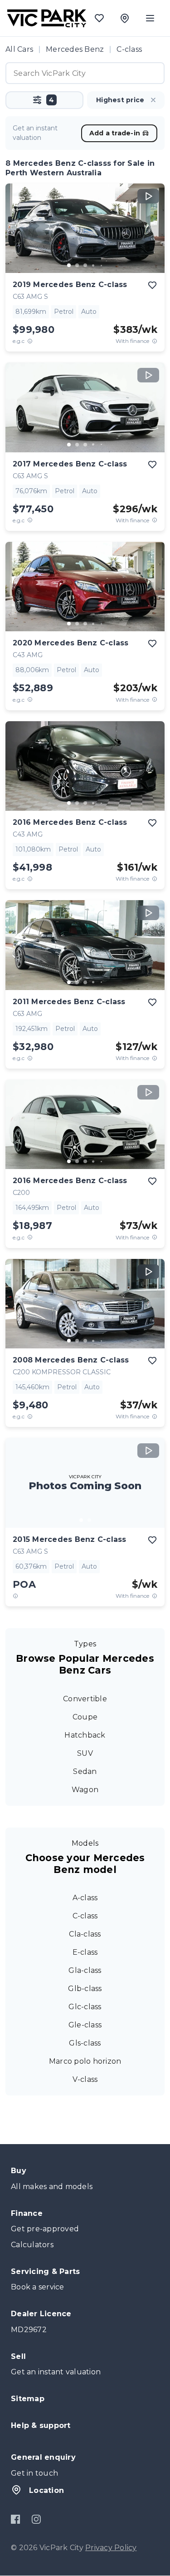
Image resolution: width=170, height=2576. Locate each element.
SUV (85, 1753)
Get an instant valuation (56, 2372)
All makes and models (52, 2187)
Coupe (85, 1717)
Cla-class (85, 1934)
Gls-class (85, 2043)
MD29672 (29, 2330)
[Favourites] (99, 18)
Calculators (32, 2245)
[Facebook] (16, 2519)
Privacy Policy (111, 2548)
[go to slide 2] (77, 265)
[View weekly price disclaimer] (155, 341)
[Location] (125, 18)
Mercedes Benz (75, 49)
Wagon (85, 1790)
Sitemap (28, 2399)
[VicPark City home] (47, 18)
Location (46, 2490)
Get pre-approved (45, 2229)
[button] (44, 100)
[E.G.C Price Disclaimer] (30, 341)
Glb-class (85, 1989)
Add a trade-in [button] (115, 133)
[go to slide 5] (102, 265)
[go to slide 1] (69, 265)
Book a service (38, 2287)
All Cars (19, 49)
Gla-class (85, 1970)
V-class (85, 2079)
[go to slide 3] (85, 265)
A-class (85, 1898)
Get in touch (34, 2473)
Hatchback (85, 1735)
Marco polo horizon (85, 2061)
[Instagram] (36, 2519)
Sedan (85, 1771)
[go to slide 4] (93, 265)
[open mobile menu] (150, 18)
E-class (85, 1952)
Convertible (85, 1699)
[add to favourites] (152, 285)
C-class (85, 1916)
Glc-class (85, 2007)
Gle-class (85, 2025)
